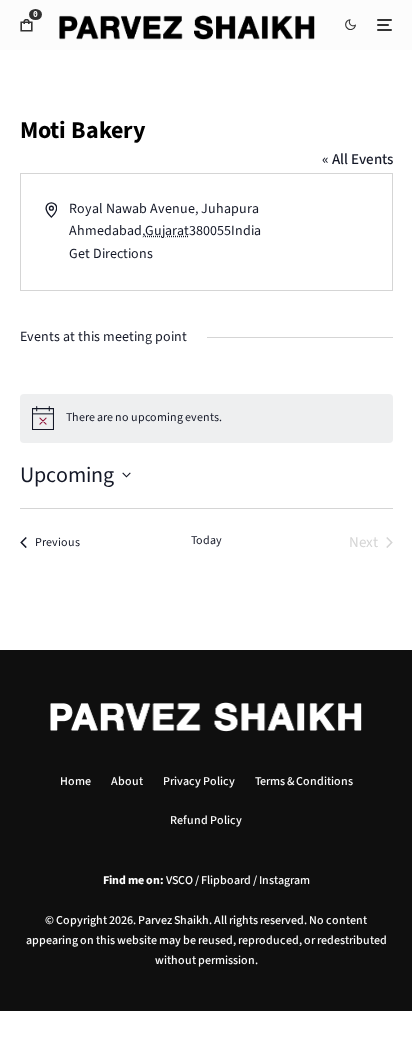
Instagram (284, 880)
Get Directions (111, 254)
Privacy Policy (199, 781)
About (127, 781)
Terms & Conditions (304, 781)
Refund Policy (206, 820)
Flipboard (226, 880)
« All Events (357, 159)
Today (206, 541)
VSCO (179, 880)
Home (75, 781)
